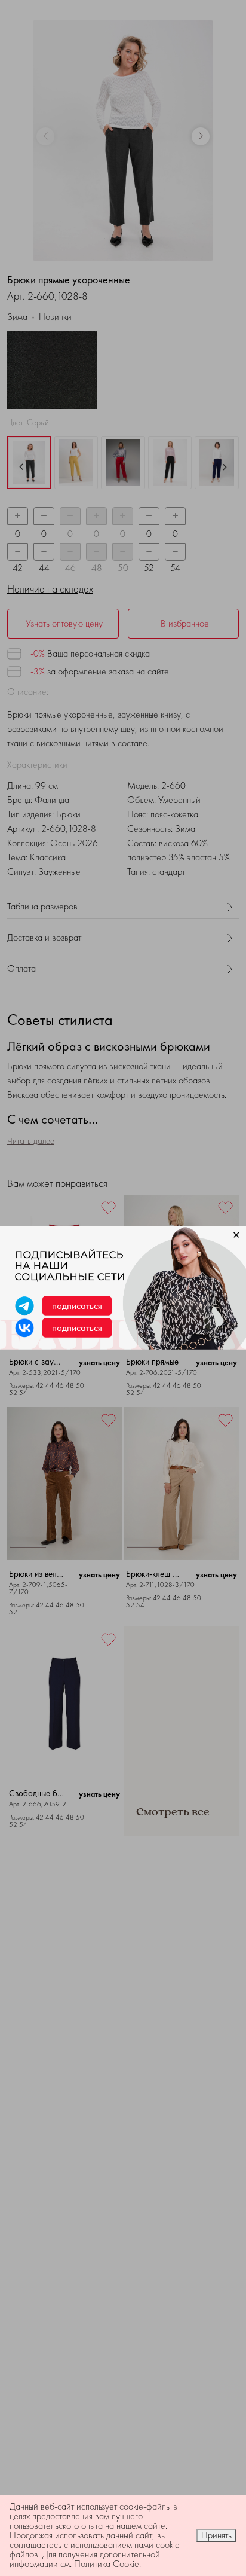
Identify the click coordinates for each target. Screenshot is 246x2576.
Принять (216, 2535)
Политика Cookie (107, 2564)
